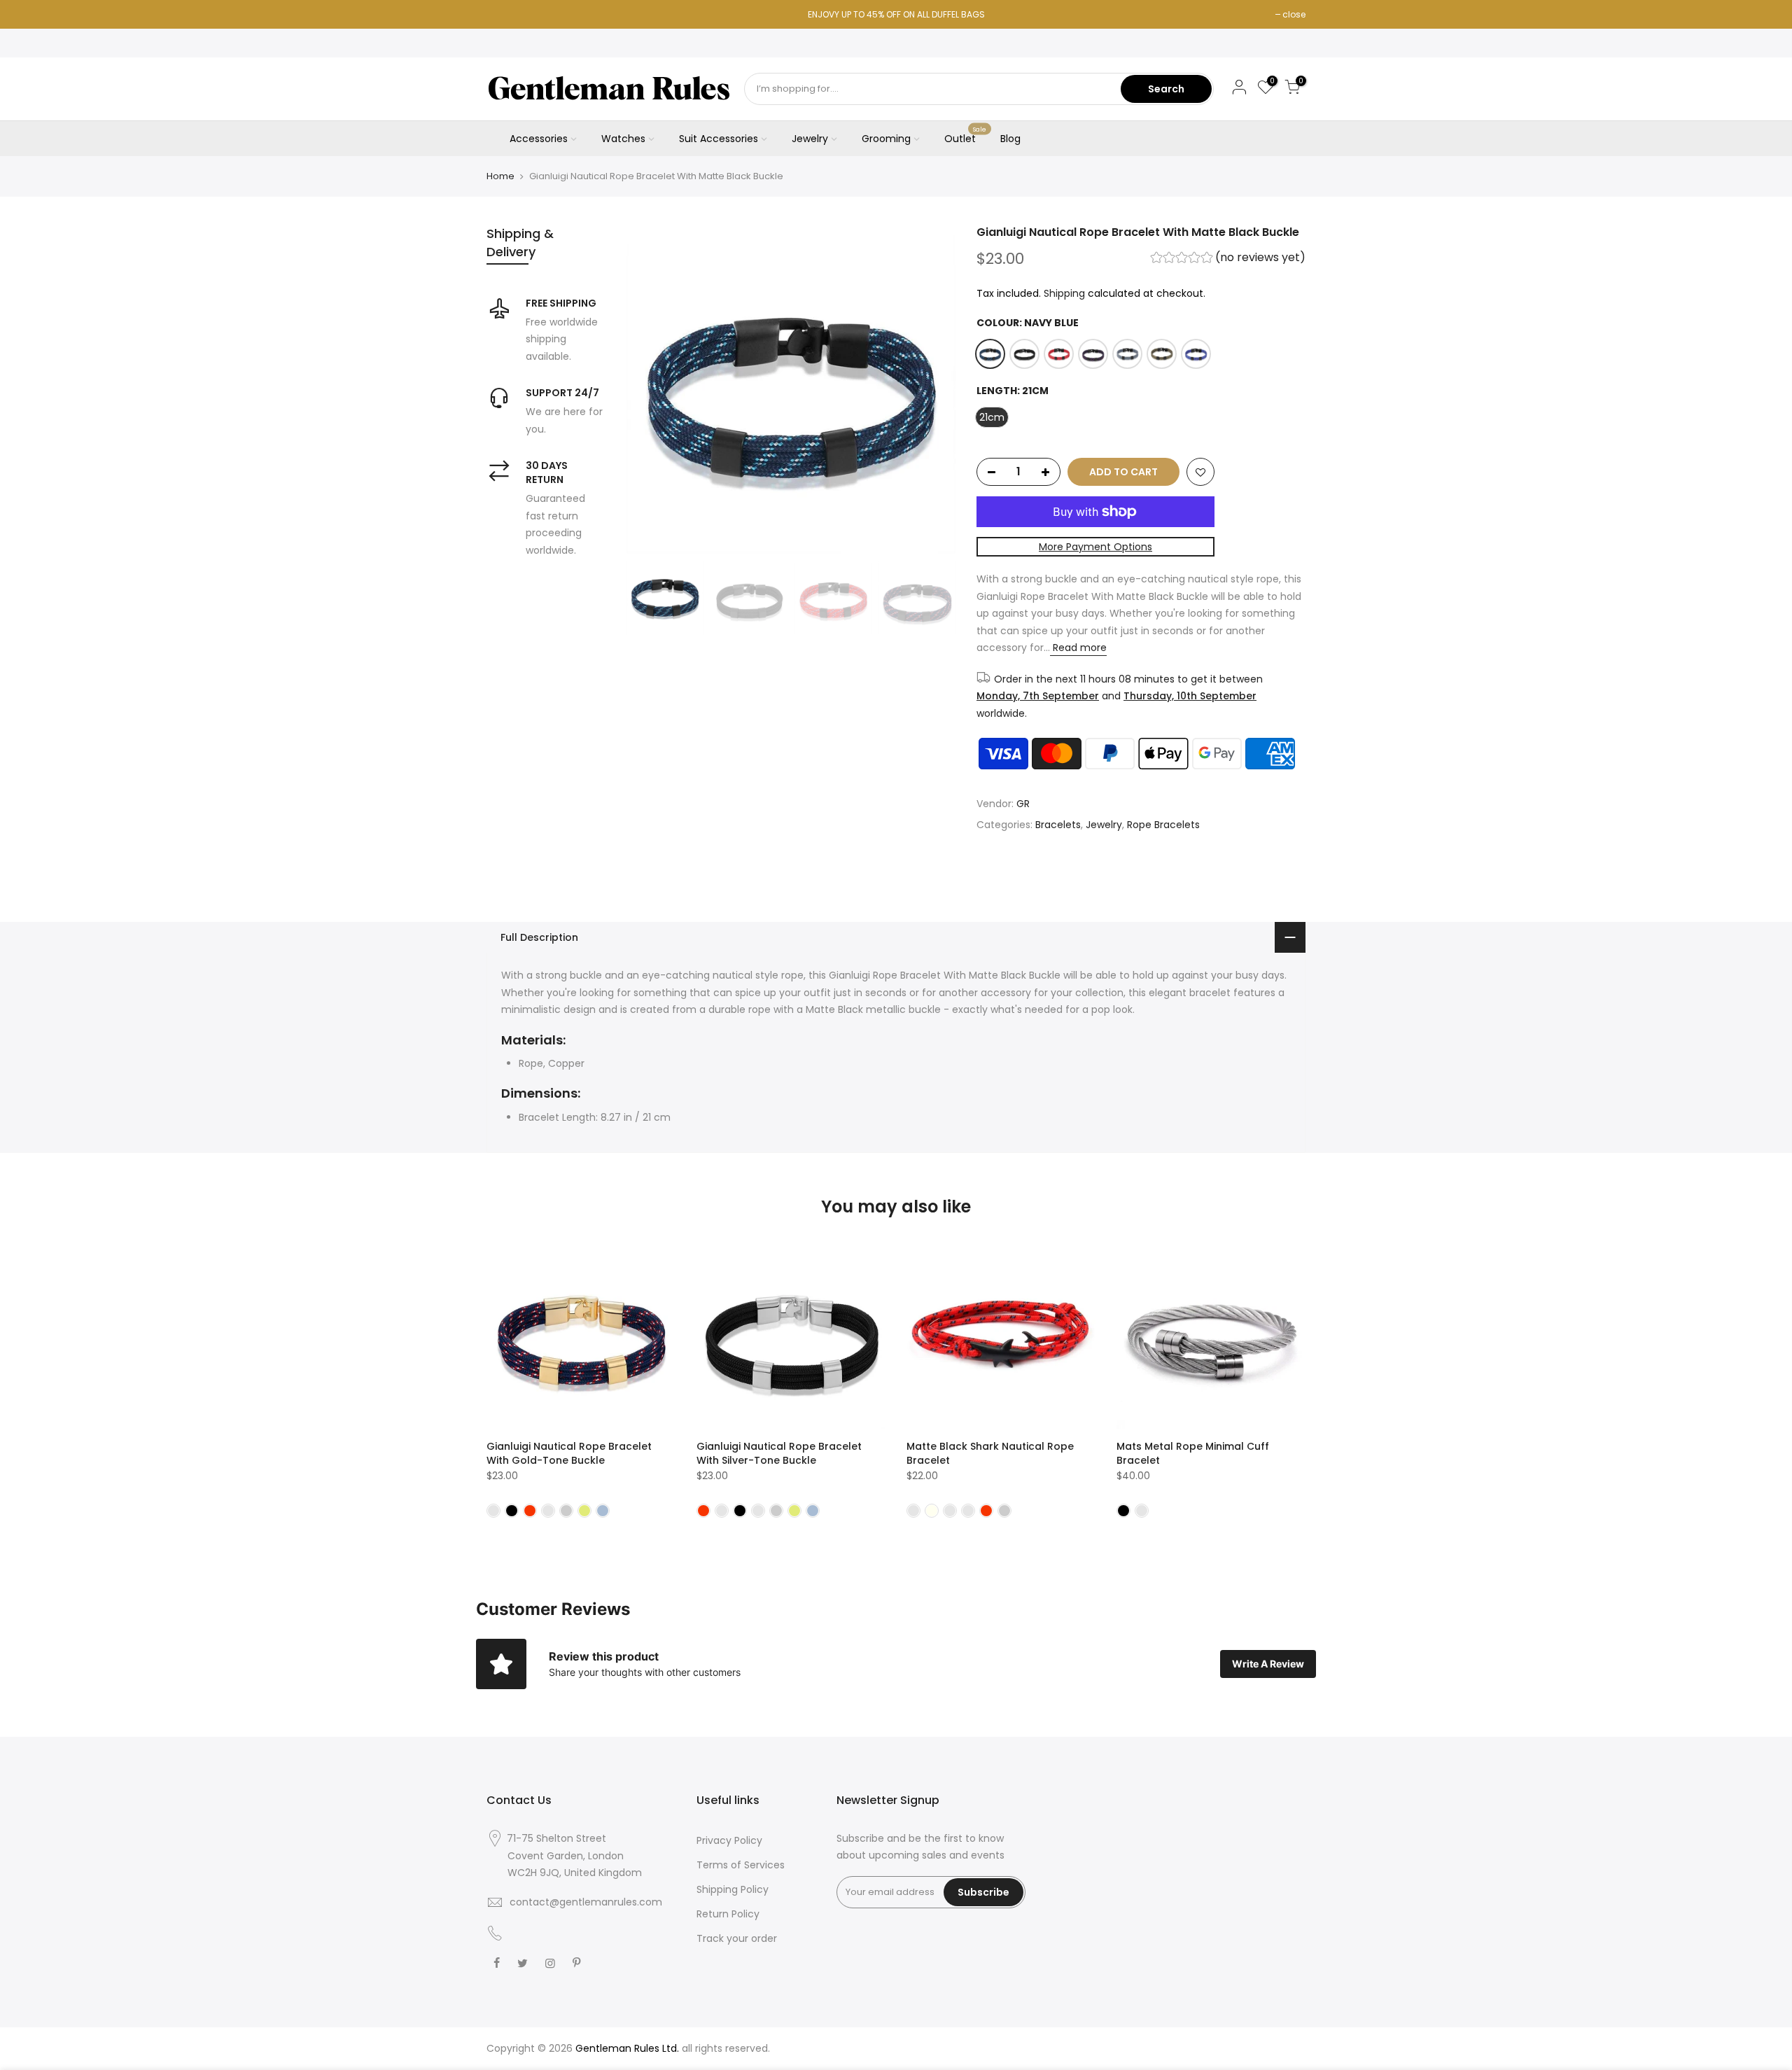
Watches (623, 139)
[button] (1228, 259)
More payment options (1095, 547)
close (1294, 14)
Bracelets (1058, 825)
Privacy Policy (729, 1840)
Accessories (539, 139)
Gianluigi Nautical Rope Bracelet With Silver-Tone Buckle (779, 1453)
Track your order (737, 1938)
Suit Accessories (719, 139)
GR (1023, 804)
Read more (1078, 648)
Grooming (886, 139)
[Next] (931, 389)
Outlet (966, 136)
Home (500, 176)
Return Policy (728, 1914)
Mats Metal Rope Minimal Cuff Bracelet (1193, 1453)
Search (1166, 89)
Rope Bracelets (1163, 825)
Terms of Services (741, 1865)
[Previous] (651, 389)
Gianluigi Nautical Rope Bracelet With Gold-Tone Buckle (569, 1453)
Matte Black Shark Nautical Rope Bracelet (990, 1453)
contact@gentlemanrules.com (586, 1902)
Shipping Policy (733, 1889)
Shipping (1064, 293)
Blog (1010, 139)
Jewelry (810, 139)
